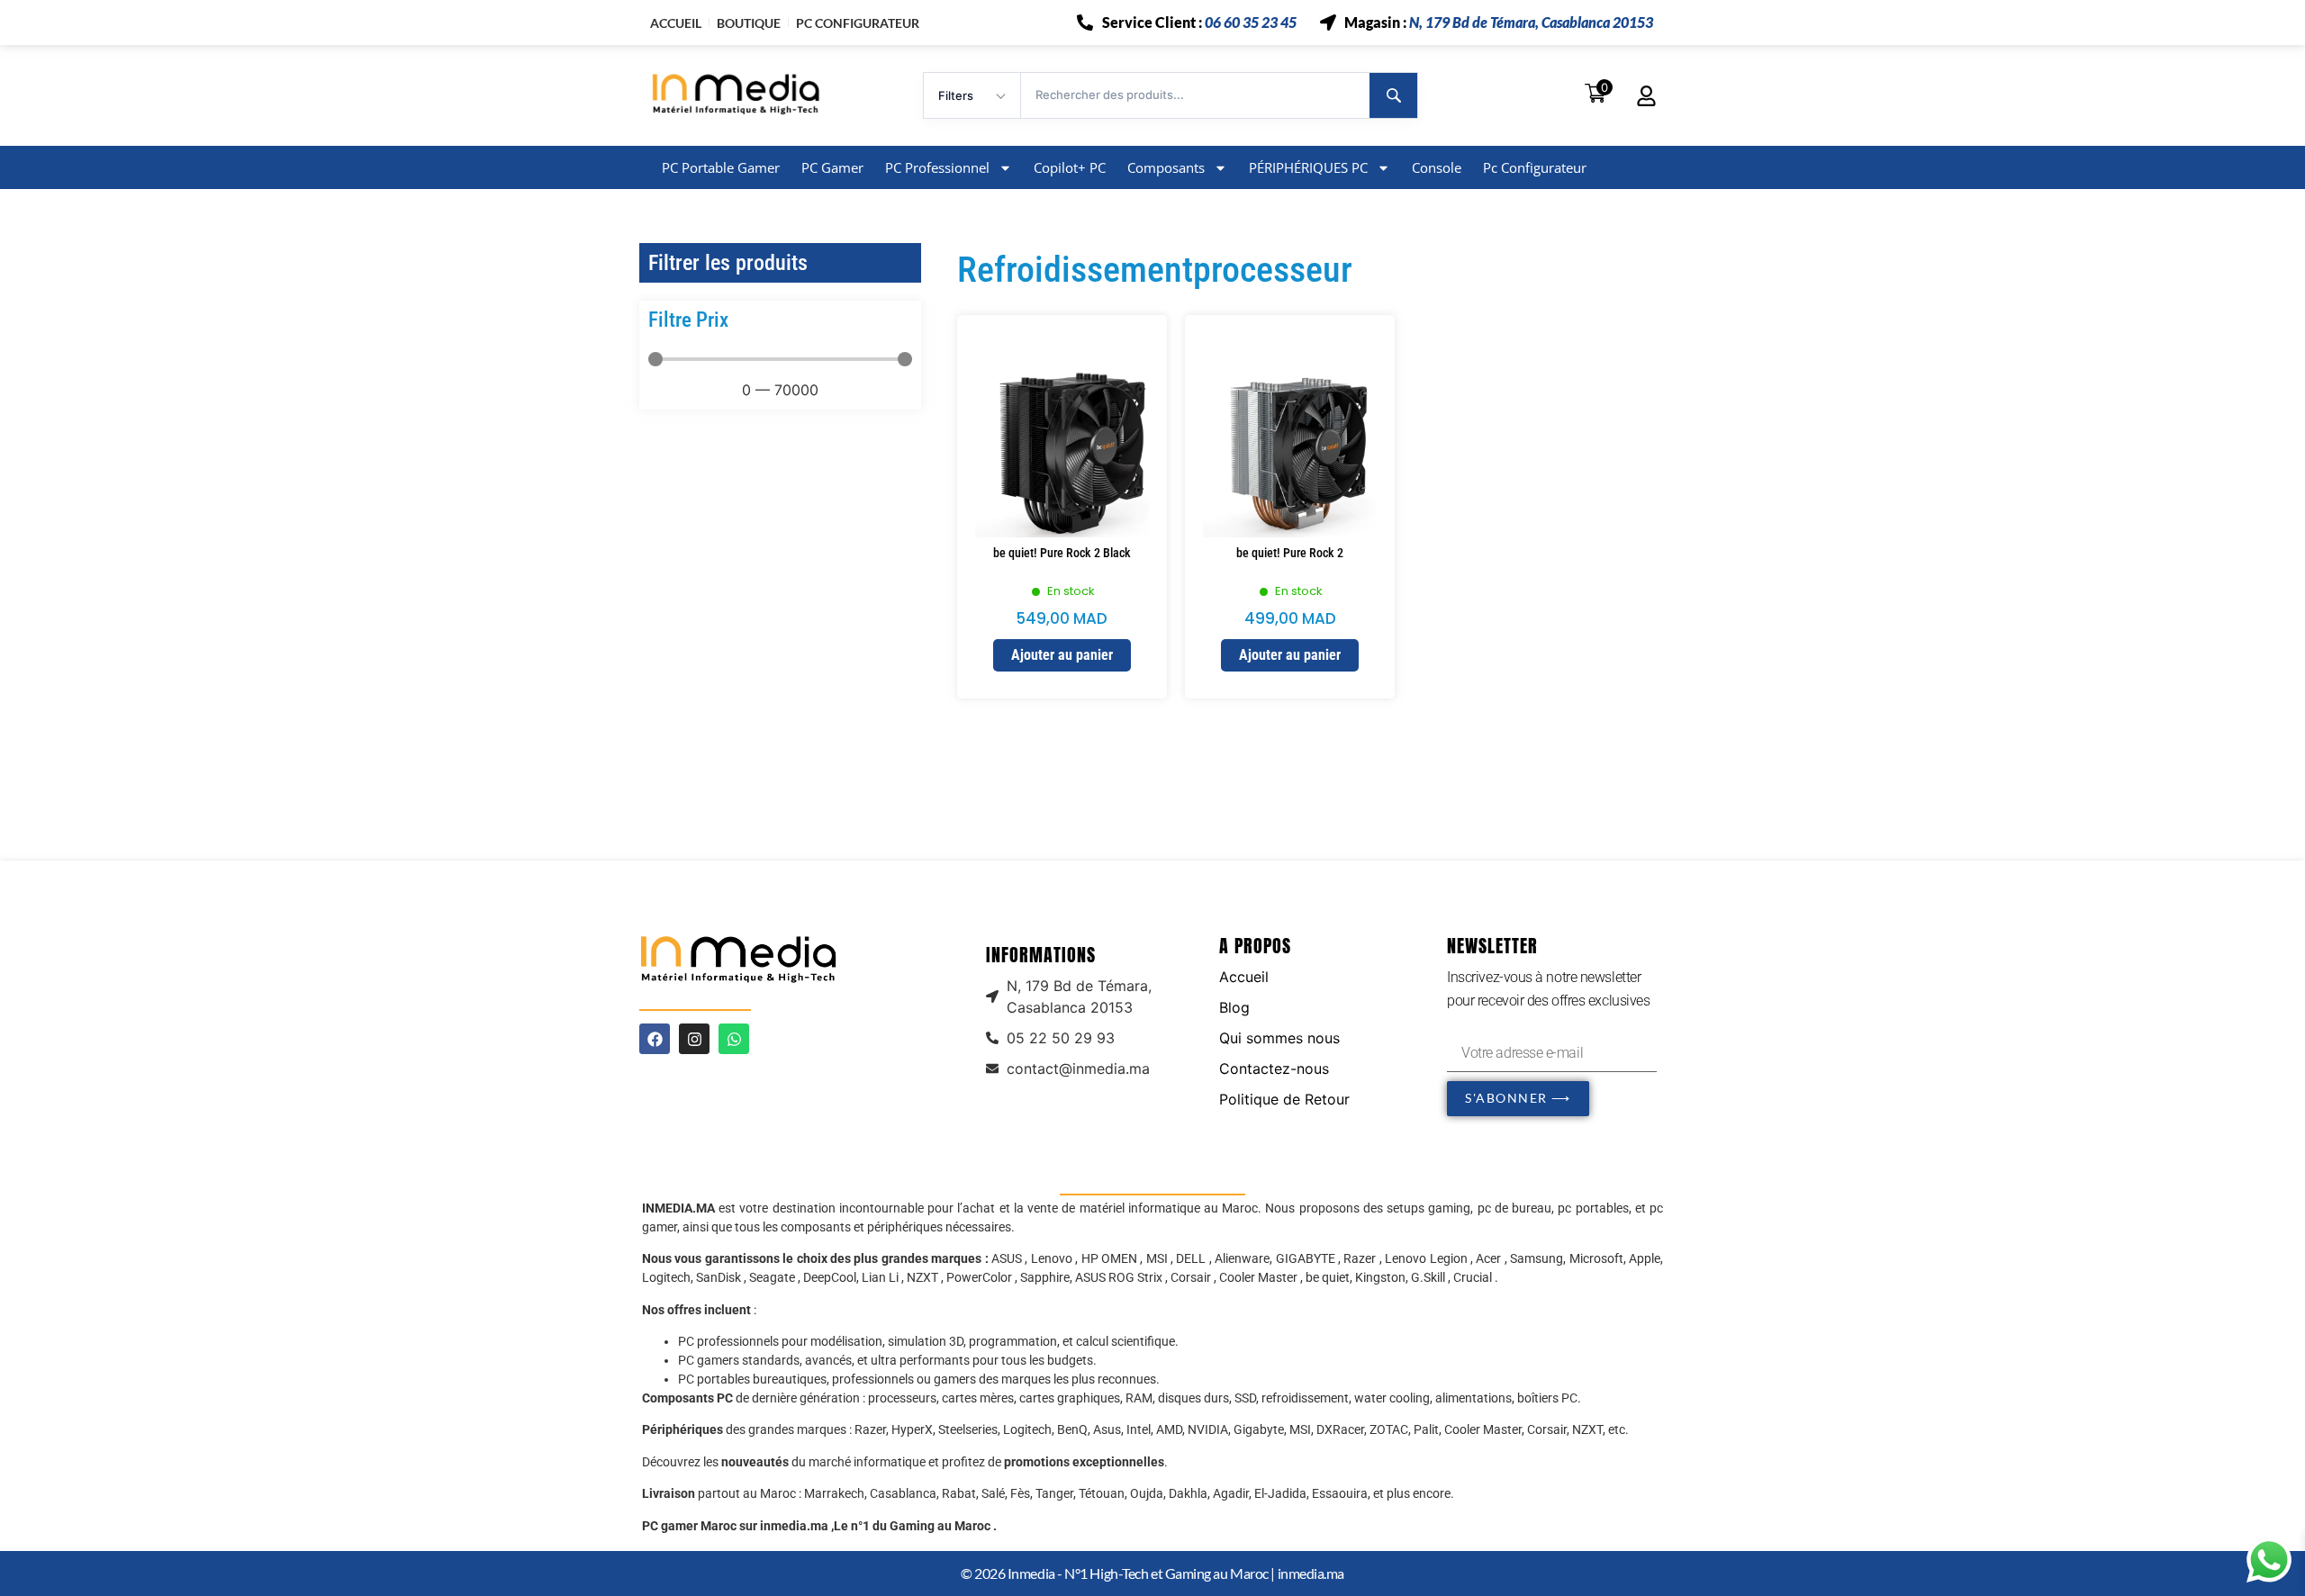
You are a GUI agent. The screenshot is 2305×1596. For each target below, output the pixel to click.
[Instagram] (694, 1039)
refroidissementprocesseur (1155, 270)
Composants (1166, 167)
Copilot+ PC (1070, 167)
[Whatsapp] (734, 1039)
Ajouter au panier (1062, 655)
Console (1437, 167)
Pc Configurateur (1535, 167)
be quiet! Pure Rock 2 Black (1062, 553)
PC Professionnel (937, 167)
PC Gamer (832, 167)
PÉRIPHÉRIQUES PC (1308, 167)
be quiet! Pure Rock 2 (1290, 553)
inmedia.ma (1311, 1573)
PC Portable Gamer (721, 167)
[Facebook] (655, 1039)
